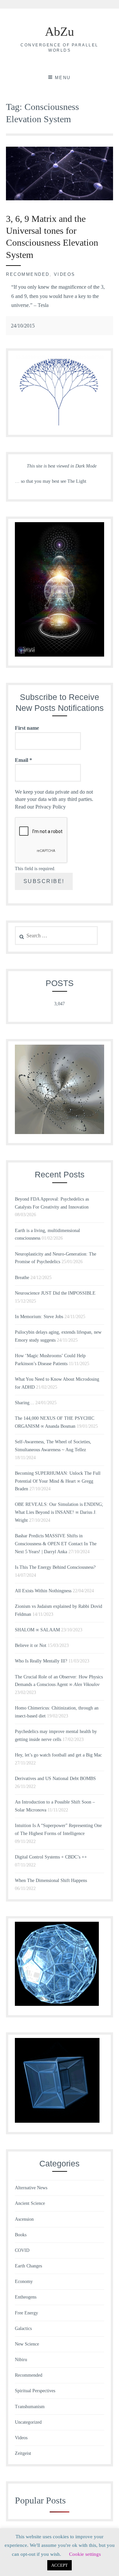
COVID (22, 2250)
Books (21, 2235)
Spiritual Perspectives (35, 2391)
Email (23, 760)
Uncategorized (28, 2422)
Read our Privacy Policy (40, 807)
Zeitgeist (23, 2453)
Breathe (22, 1278)
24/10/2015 (23, 326)
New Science (27, 2344)
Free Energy (26, 2313)
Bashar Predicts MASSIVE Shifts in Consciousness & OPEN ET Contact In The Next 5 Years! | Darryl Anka (56, 1544)
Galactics (23, 2328)
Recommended (28, 274)
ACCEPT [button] (59, 2565)
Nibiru (21, 2360)
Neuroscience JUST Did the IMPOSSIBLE (55, 1293)
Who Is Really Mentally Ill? (41, 1661)
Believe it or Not (31, 1645)
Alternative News (31, 2188)
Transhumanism (30, 2407)
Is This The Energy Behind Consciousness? (55, 1567)
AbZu (59, 31)
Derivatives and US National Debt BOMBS (55, 1779)
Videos (65, 274)
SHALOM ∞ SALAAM (37, 1630)
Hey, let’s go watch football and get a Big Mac (58, 1755)
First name (27, 728)
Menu (63, 78)
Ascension (24, 2219)
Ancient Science (30, 2203)
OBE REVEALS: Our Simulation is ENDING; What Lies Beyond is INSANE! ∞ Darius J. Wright (59, 1512)
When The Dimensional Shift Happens (51, 1881)
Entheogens (26, 2297)
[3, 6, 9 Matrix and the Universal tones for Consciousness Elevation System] (59, 198)
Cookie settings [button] (85, 2554)
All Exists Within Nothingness (43, 1591)
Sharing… (24, 1403)
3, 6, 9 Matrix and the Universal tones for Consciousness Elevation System (52, 237)
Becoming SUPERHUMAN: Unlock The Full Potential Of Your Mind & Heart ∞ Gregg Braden (58, 1481)
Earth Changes (28, 2266)
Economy (24, 2281)
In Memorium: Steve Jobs (39, 1317)
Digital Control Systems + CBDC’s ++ (51, 1857)
